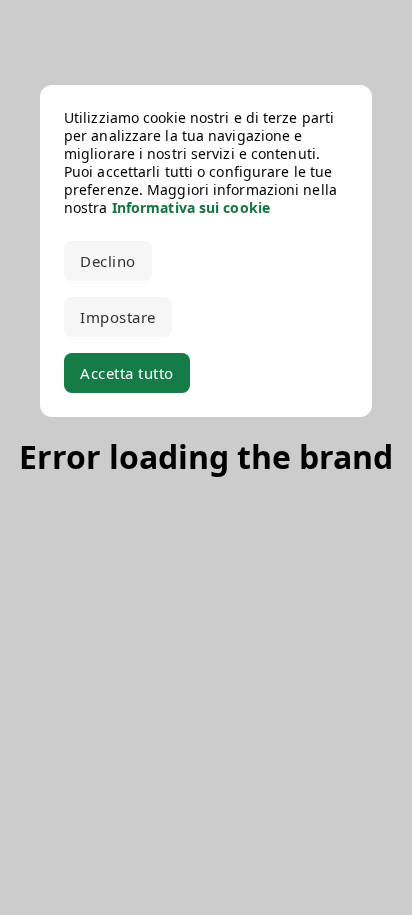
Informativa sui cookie (191, 207)
